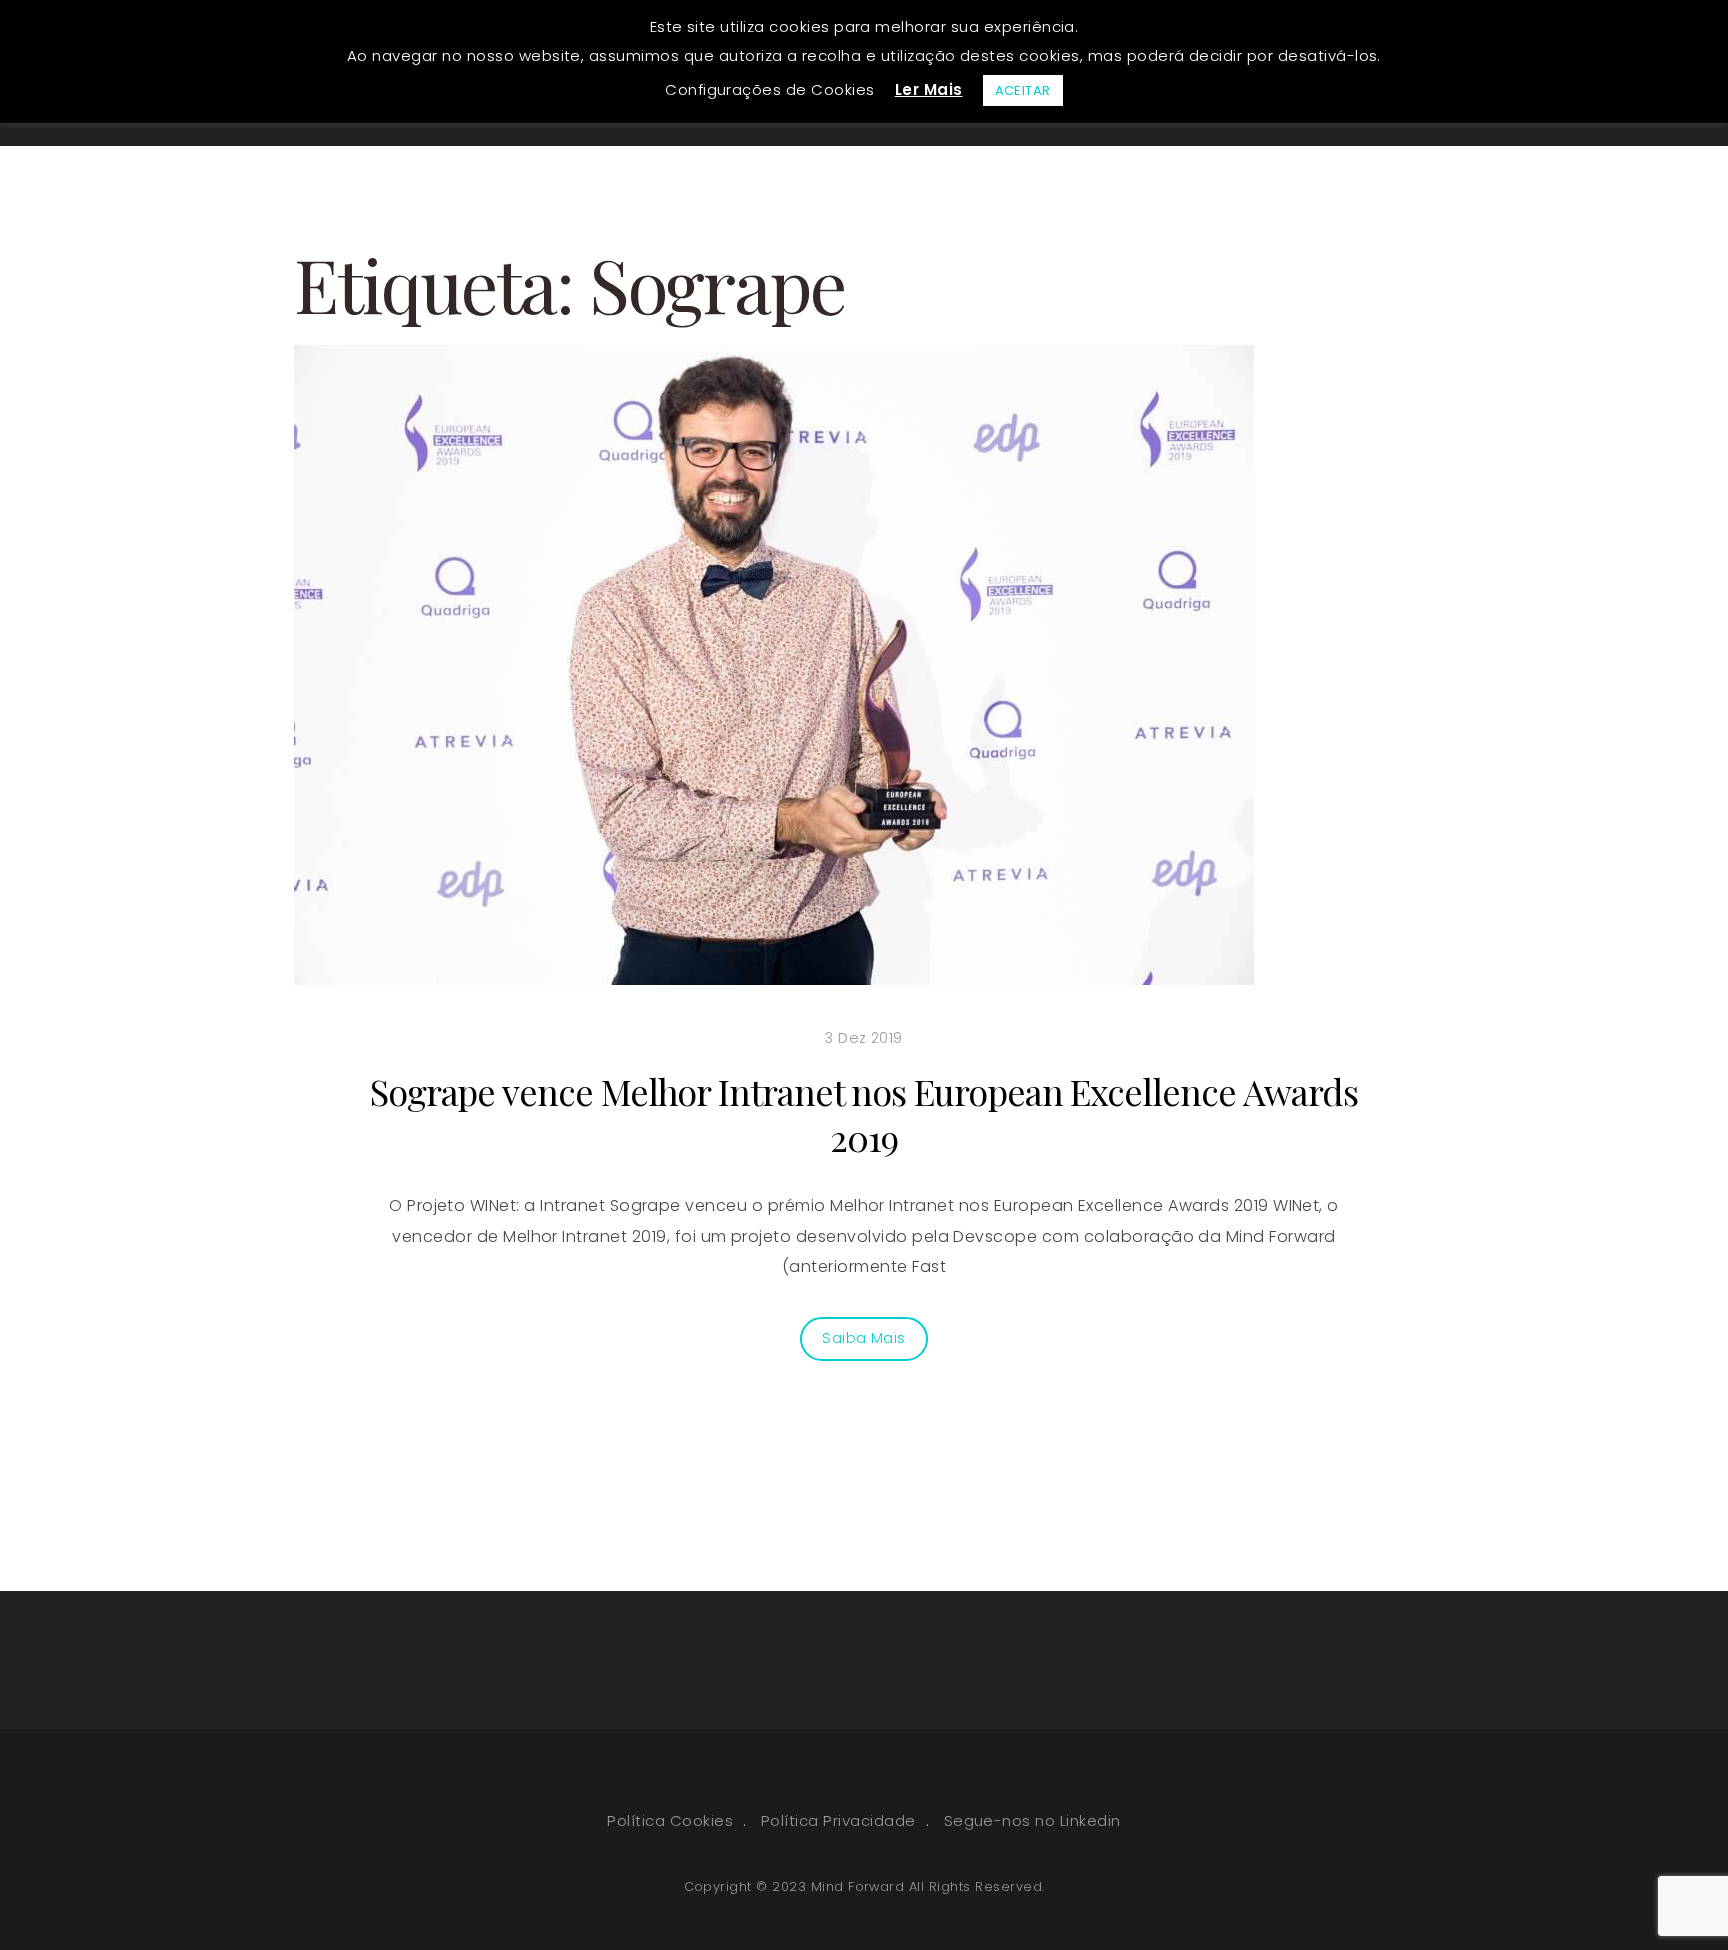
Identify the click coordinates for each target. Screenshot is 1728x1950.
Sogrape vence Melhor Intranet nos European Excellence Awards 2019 (864, 1114)
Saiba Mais (864, 1338)
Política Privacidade (838, 1820)
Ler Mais (929, 89)
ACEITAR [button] (1023, 90)
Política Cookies (670, 1820)
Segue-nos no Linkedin (1032, 1820)
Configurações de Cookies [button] (770, 89)
